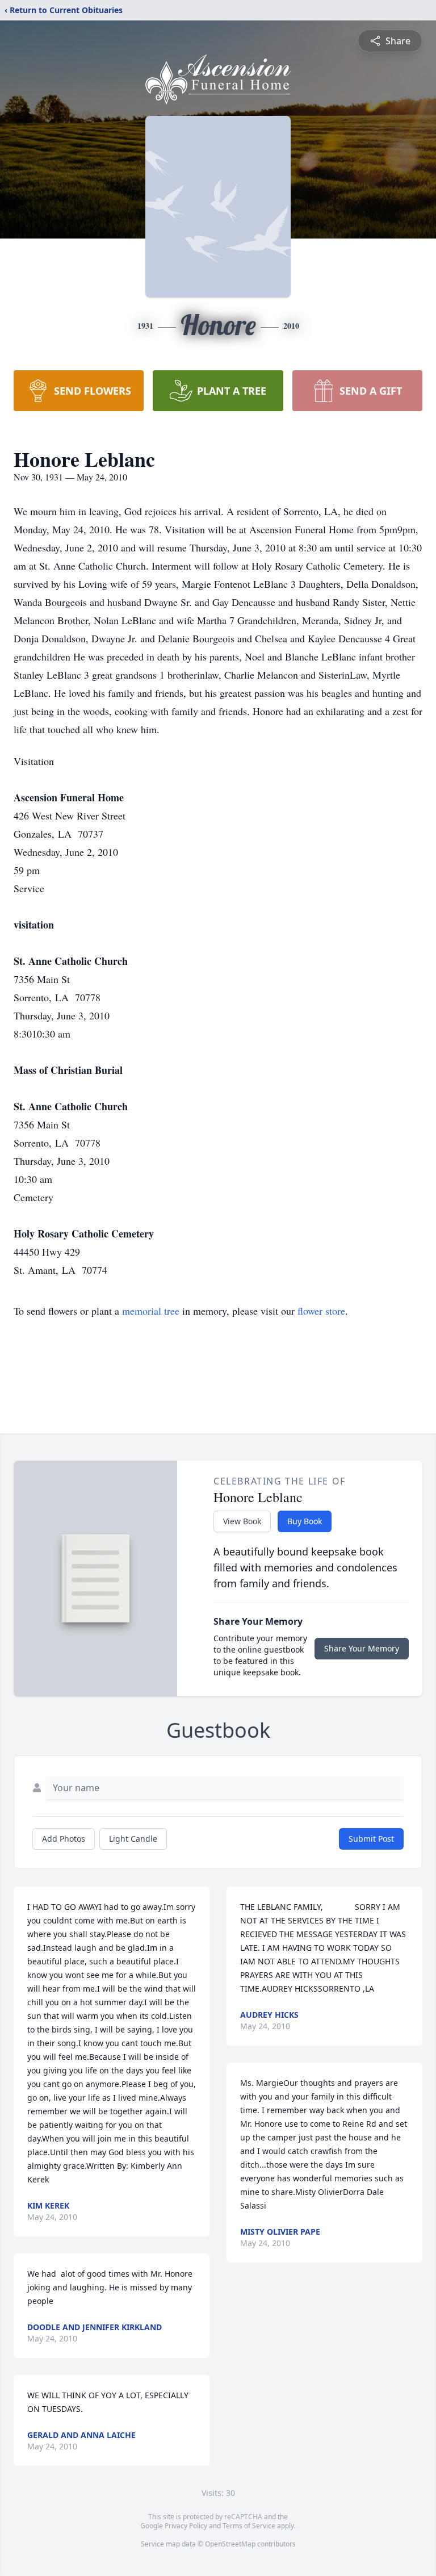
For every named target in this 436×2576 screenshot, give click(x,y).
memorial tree (151, 1311)
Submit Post (371, 1839)
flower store (321, 1311)
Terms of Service (249, 2526)
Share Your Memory (362, 1648)
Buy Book (305, 1521)
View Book (242, 1521)
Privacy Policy (186, 2526)
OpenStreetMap (230, 2544)
